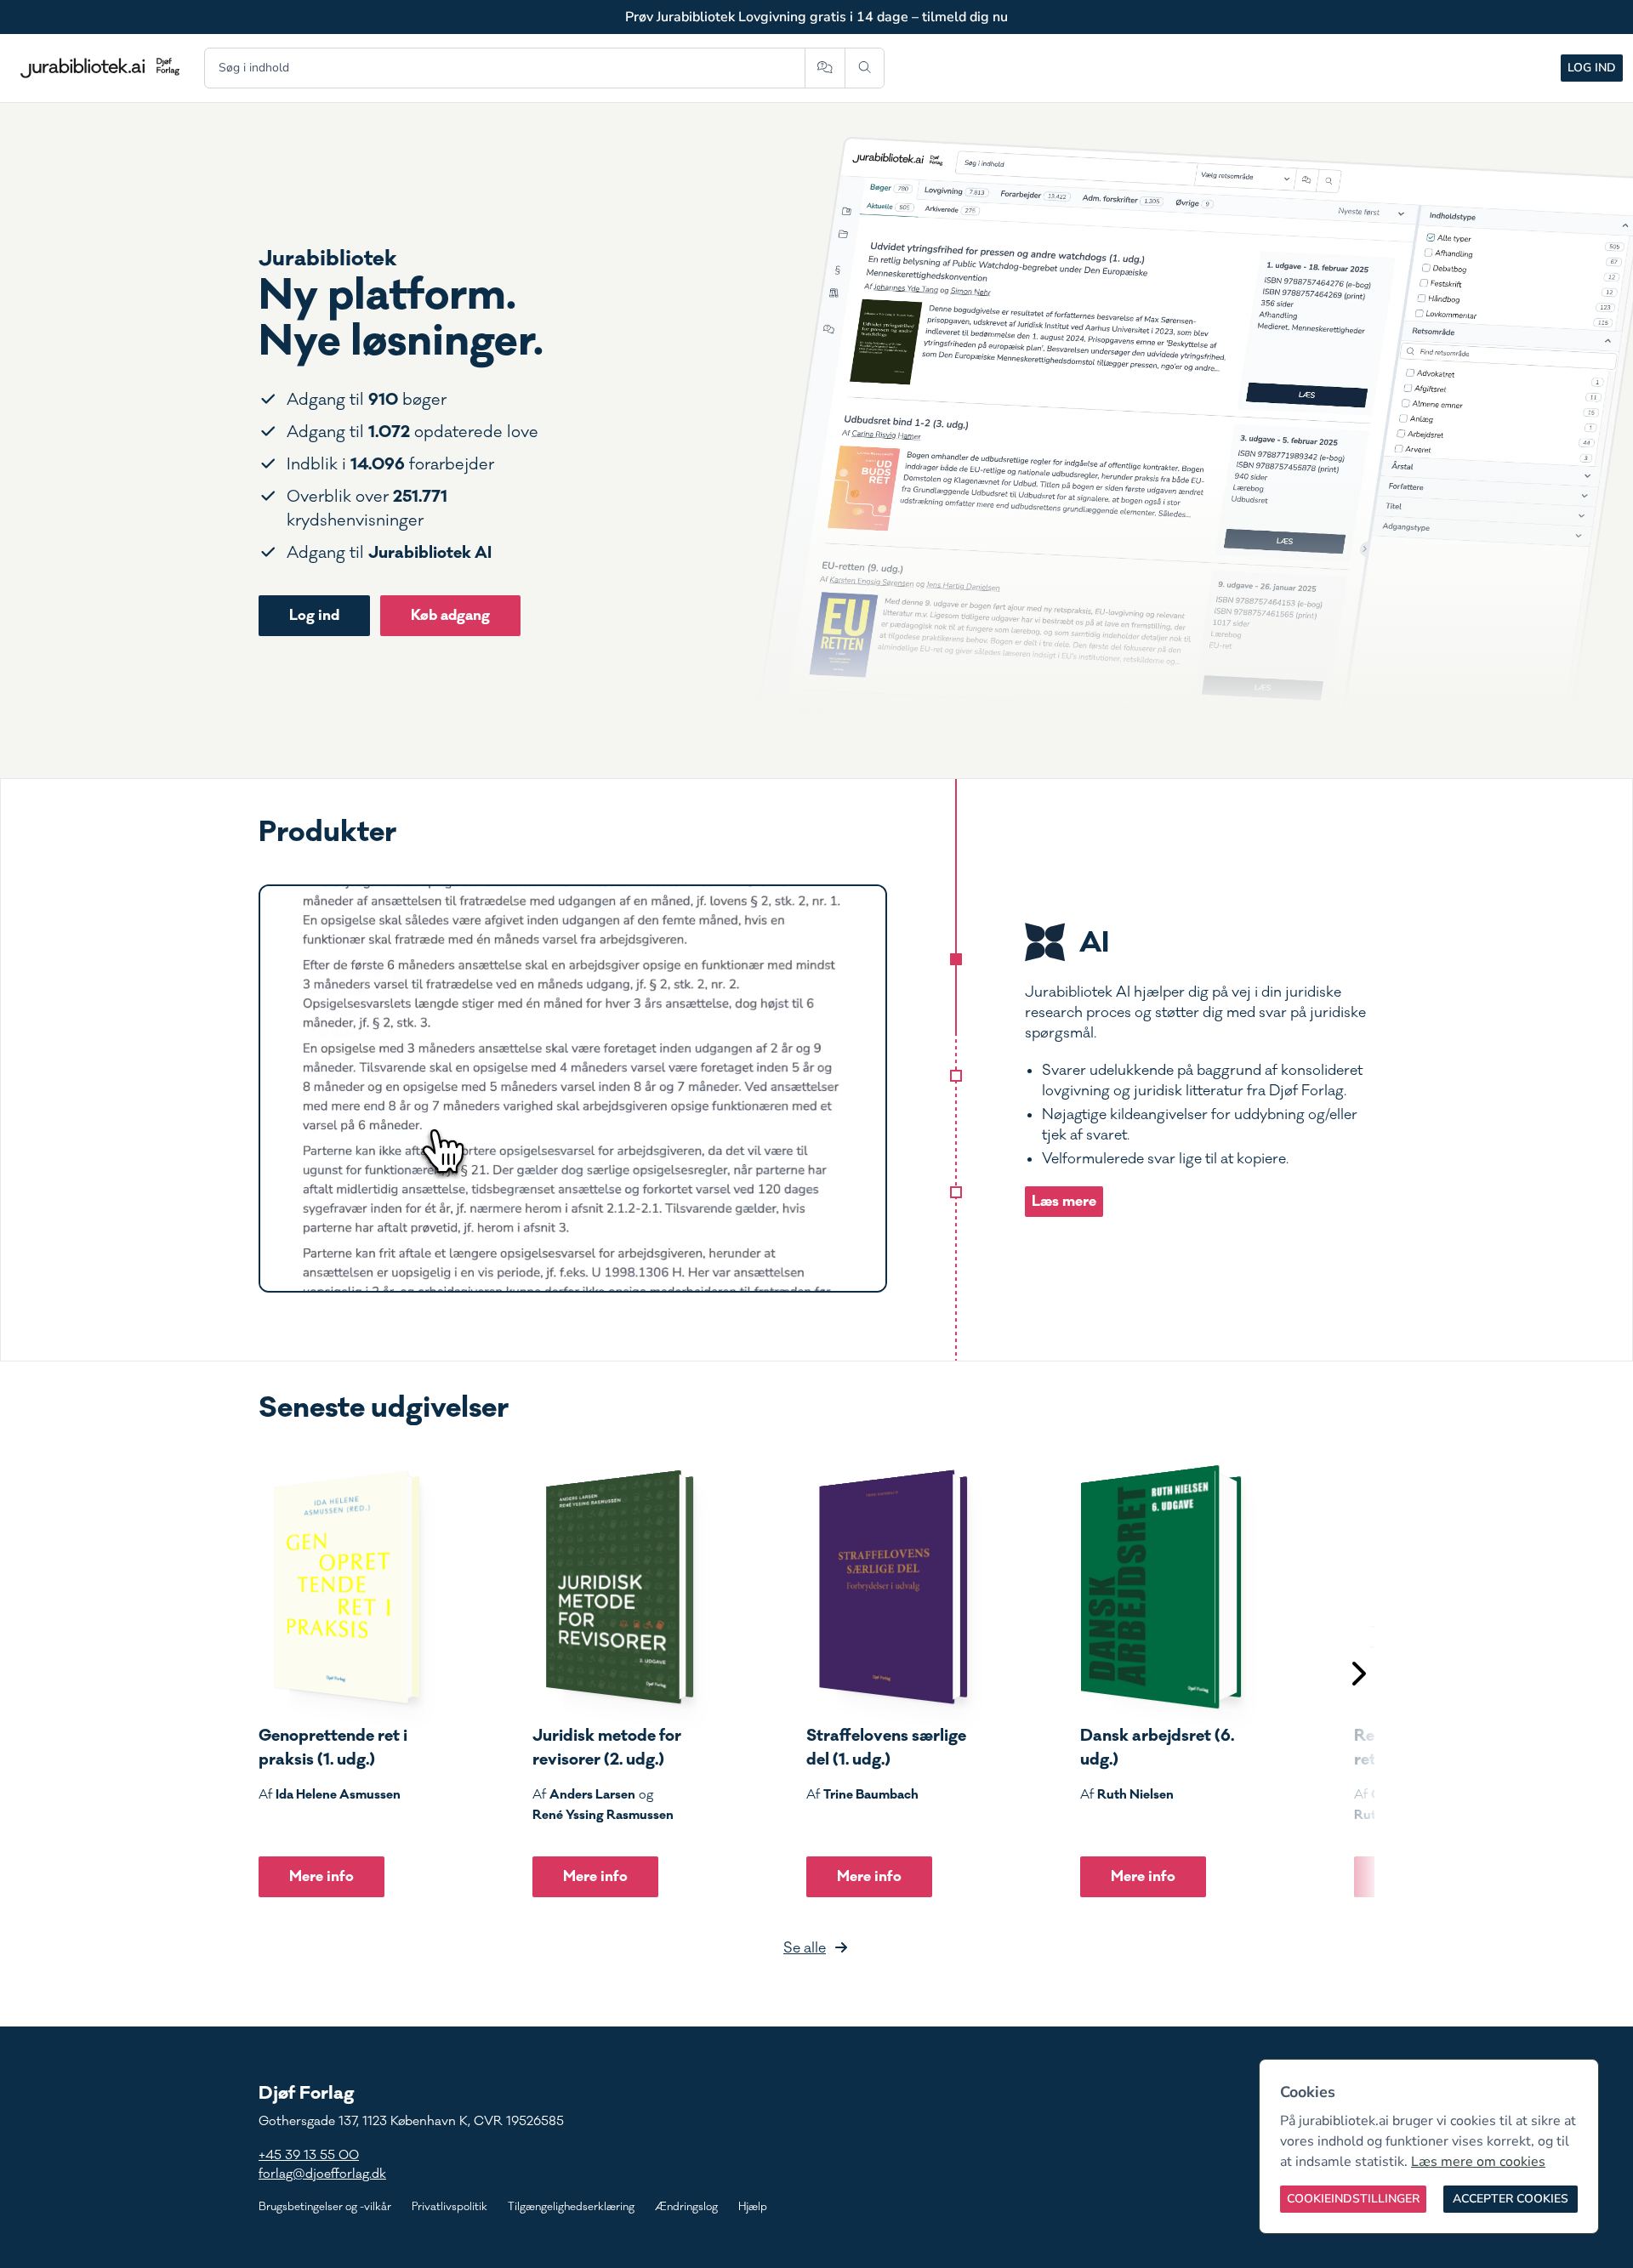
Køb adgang (450, 615)
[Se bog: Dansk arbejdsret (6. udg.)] (1161, 1587)
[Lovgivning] (956, 1076)
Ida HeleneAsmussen (338, 1794)
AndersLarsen (592, 1794)
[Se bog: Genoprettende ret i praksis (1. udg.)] (339, 1587)
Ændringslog (686, 2207)
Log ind (1592, 68)
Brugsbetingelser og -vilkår (325, 2207)
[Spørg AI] (825, 68)
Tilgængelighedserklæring (571, 2207)
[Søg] (865, 68)
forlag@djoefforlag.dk (322, 2174)
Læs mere (1064, 1201)
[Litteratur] (956, 1192)
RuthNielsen (1135, 1794)
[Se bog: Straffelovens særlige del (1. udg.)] (887, 1587)
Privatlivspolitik (450, 2207)
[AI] (956, 959)
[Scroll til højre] (1357, 1676)
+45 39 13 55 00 (309, 2155)
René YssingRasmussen (603, 1815)
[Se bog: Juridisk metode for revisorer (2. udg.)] (613, 1587)
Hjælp (753, 2207)
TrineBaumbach (871, 1794)
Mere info (321, 1876)
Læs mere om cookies (1478, 2162)
